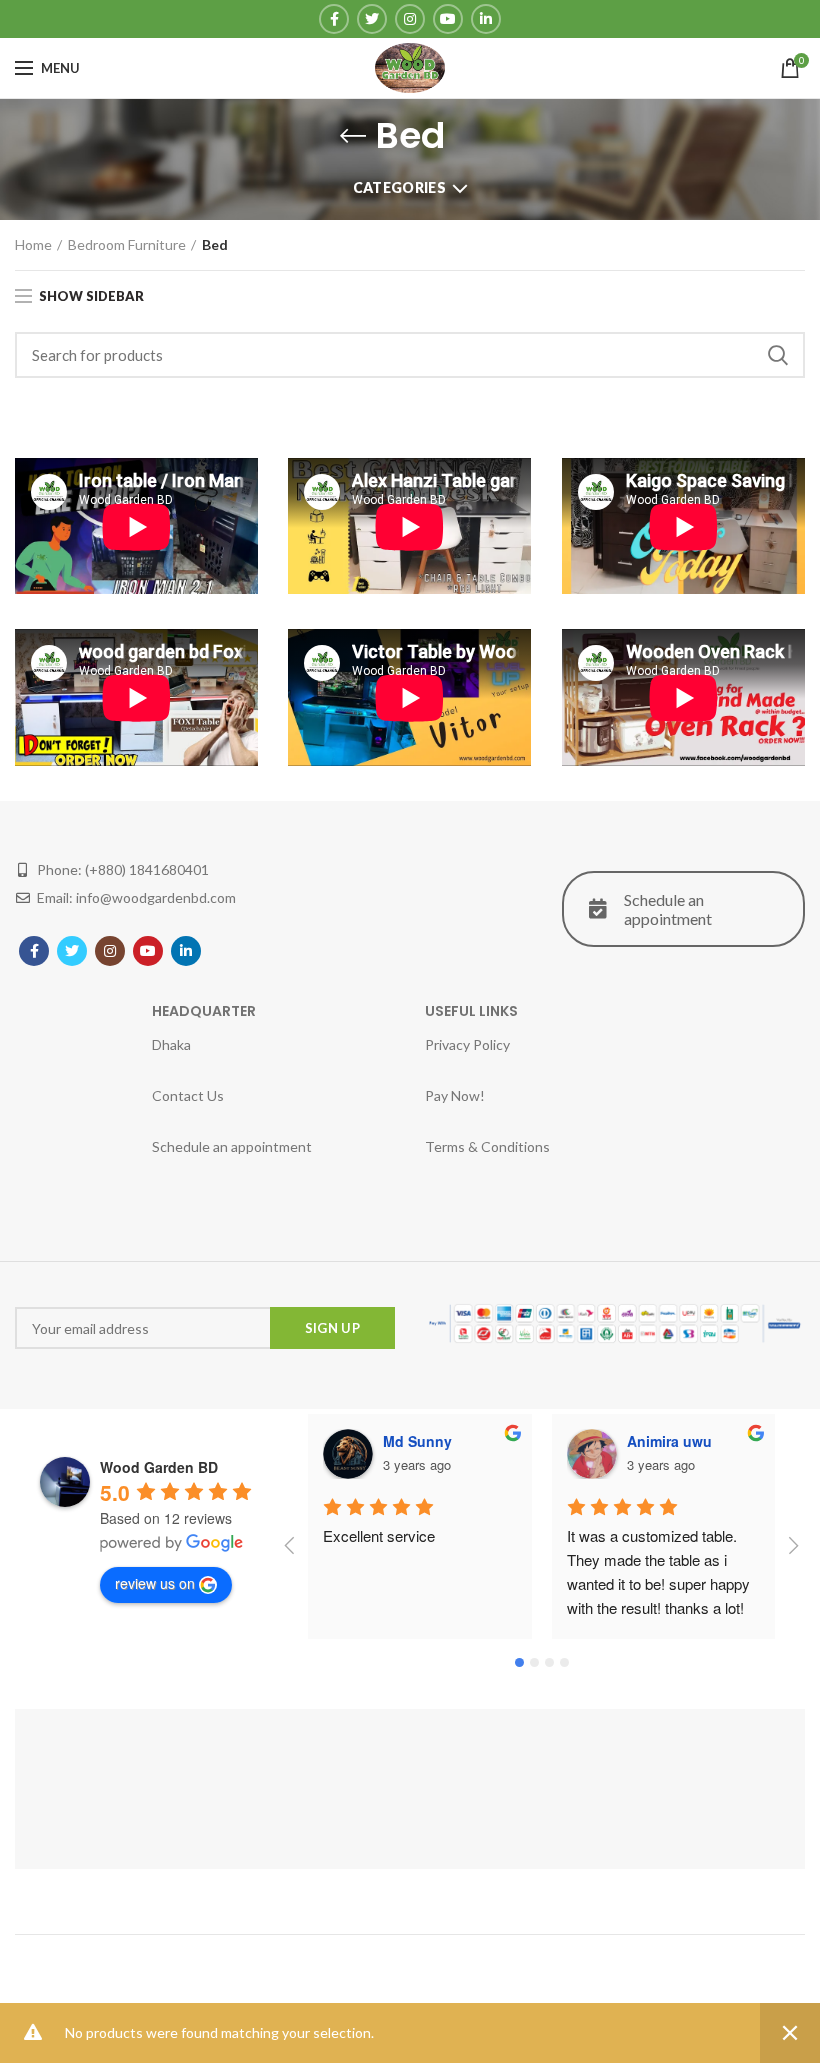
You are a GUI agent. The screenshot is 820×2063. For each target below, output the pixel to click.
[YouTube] (448, 19)
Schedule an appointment (668, 909)
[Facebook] (334, 19)
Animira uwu (669, 1441)
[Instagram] (410, 19)
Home (33, 244)
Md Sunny (417, 1441)
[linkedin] (486, 19)
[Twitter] (372, 19)
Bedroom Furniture (127, 244)
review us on (155, 1583)
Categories (399, 187)
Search (778, 355)
